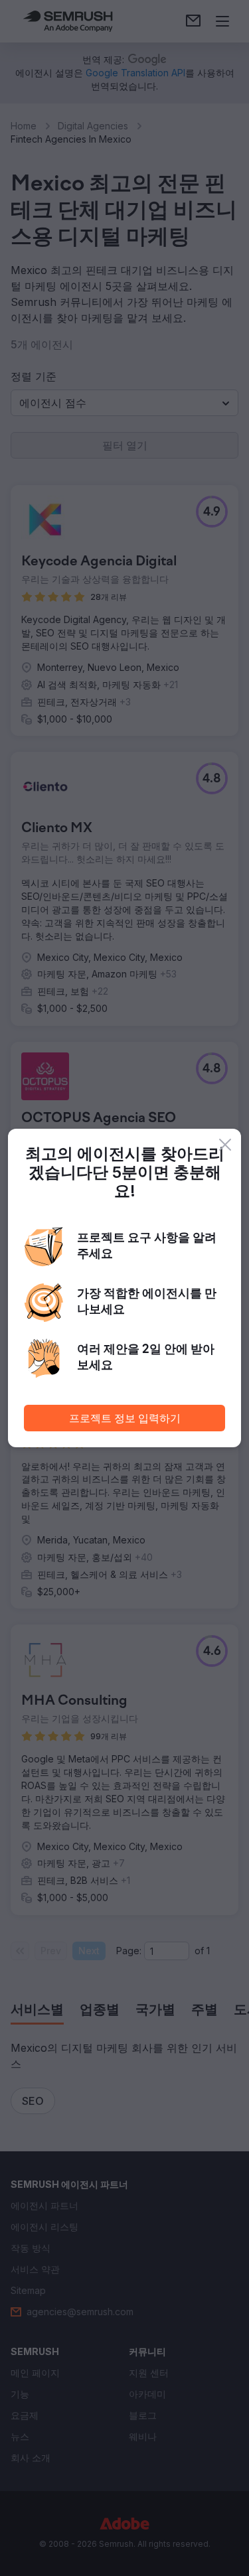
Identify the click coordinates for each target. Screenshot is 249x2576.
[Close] (225, 1145)
